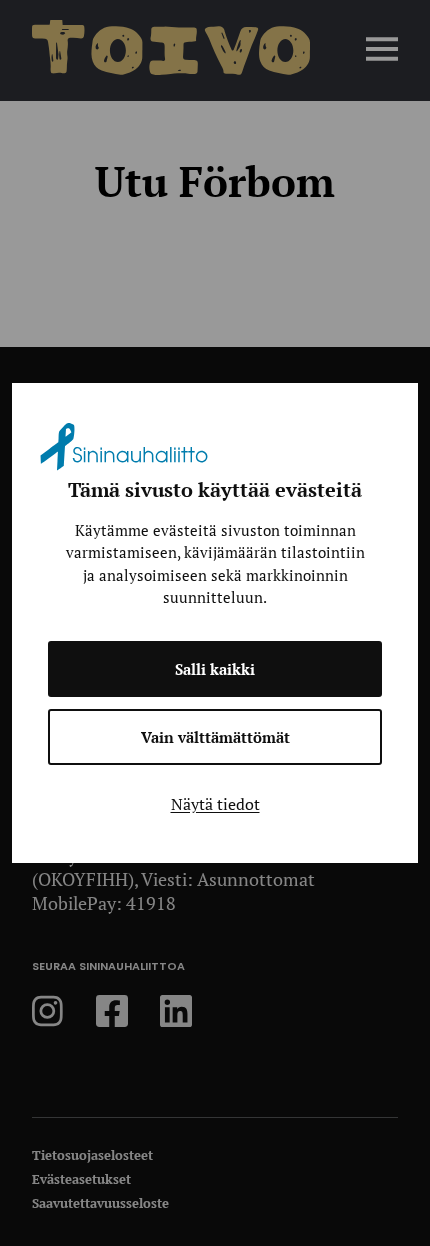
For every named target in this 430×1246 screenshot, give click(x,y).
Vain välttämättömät (215, 737)
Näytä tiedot (215, 804)
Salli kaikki (215, 669)
